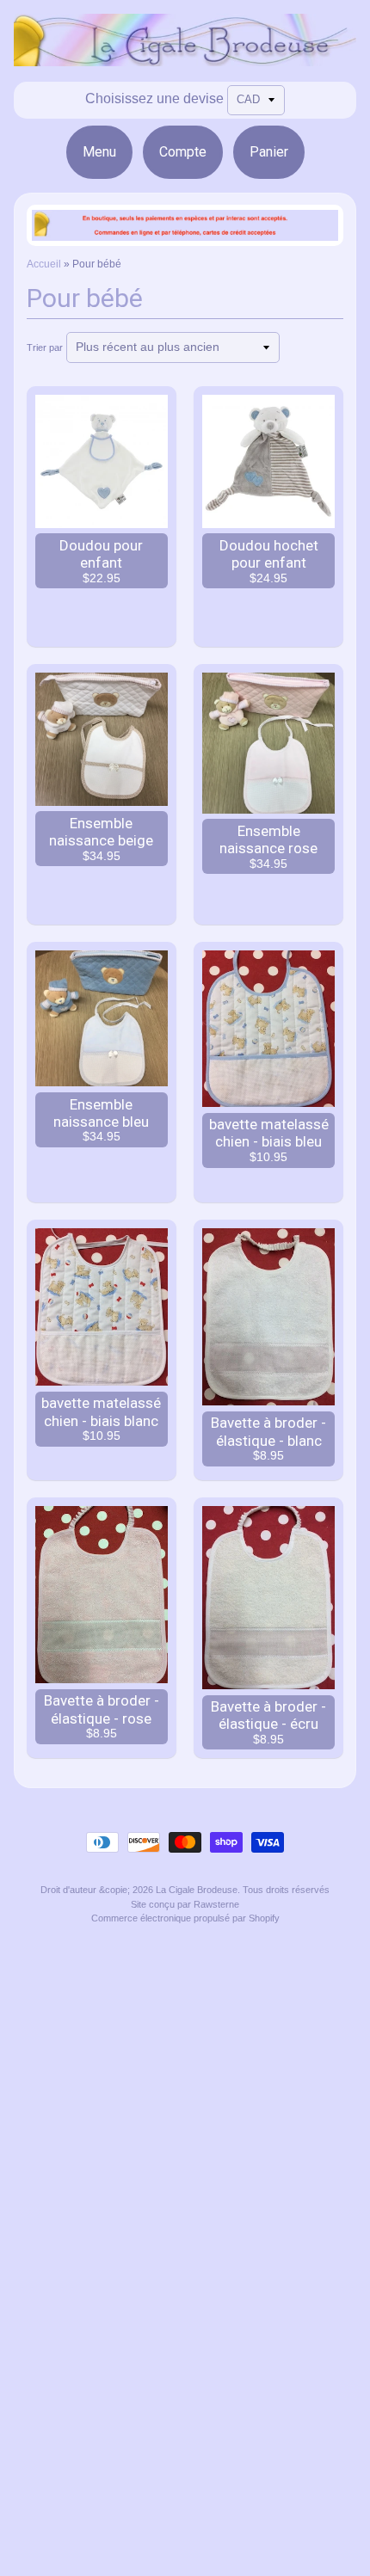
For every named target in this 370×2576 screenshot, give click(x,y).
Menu (99, 152)
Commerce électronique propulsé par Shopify (185, 1918)
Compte (183, 152)
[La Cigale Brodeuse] (185, 55)
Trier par (45, 347)
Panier (269, 152)
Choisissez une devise (154, 98)
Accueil (44, 264)
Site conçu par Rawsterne (185, 1904)
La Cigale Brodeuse (197, 1890)
